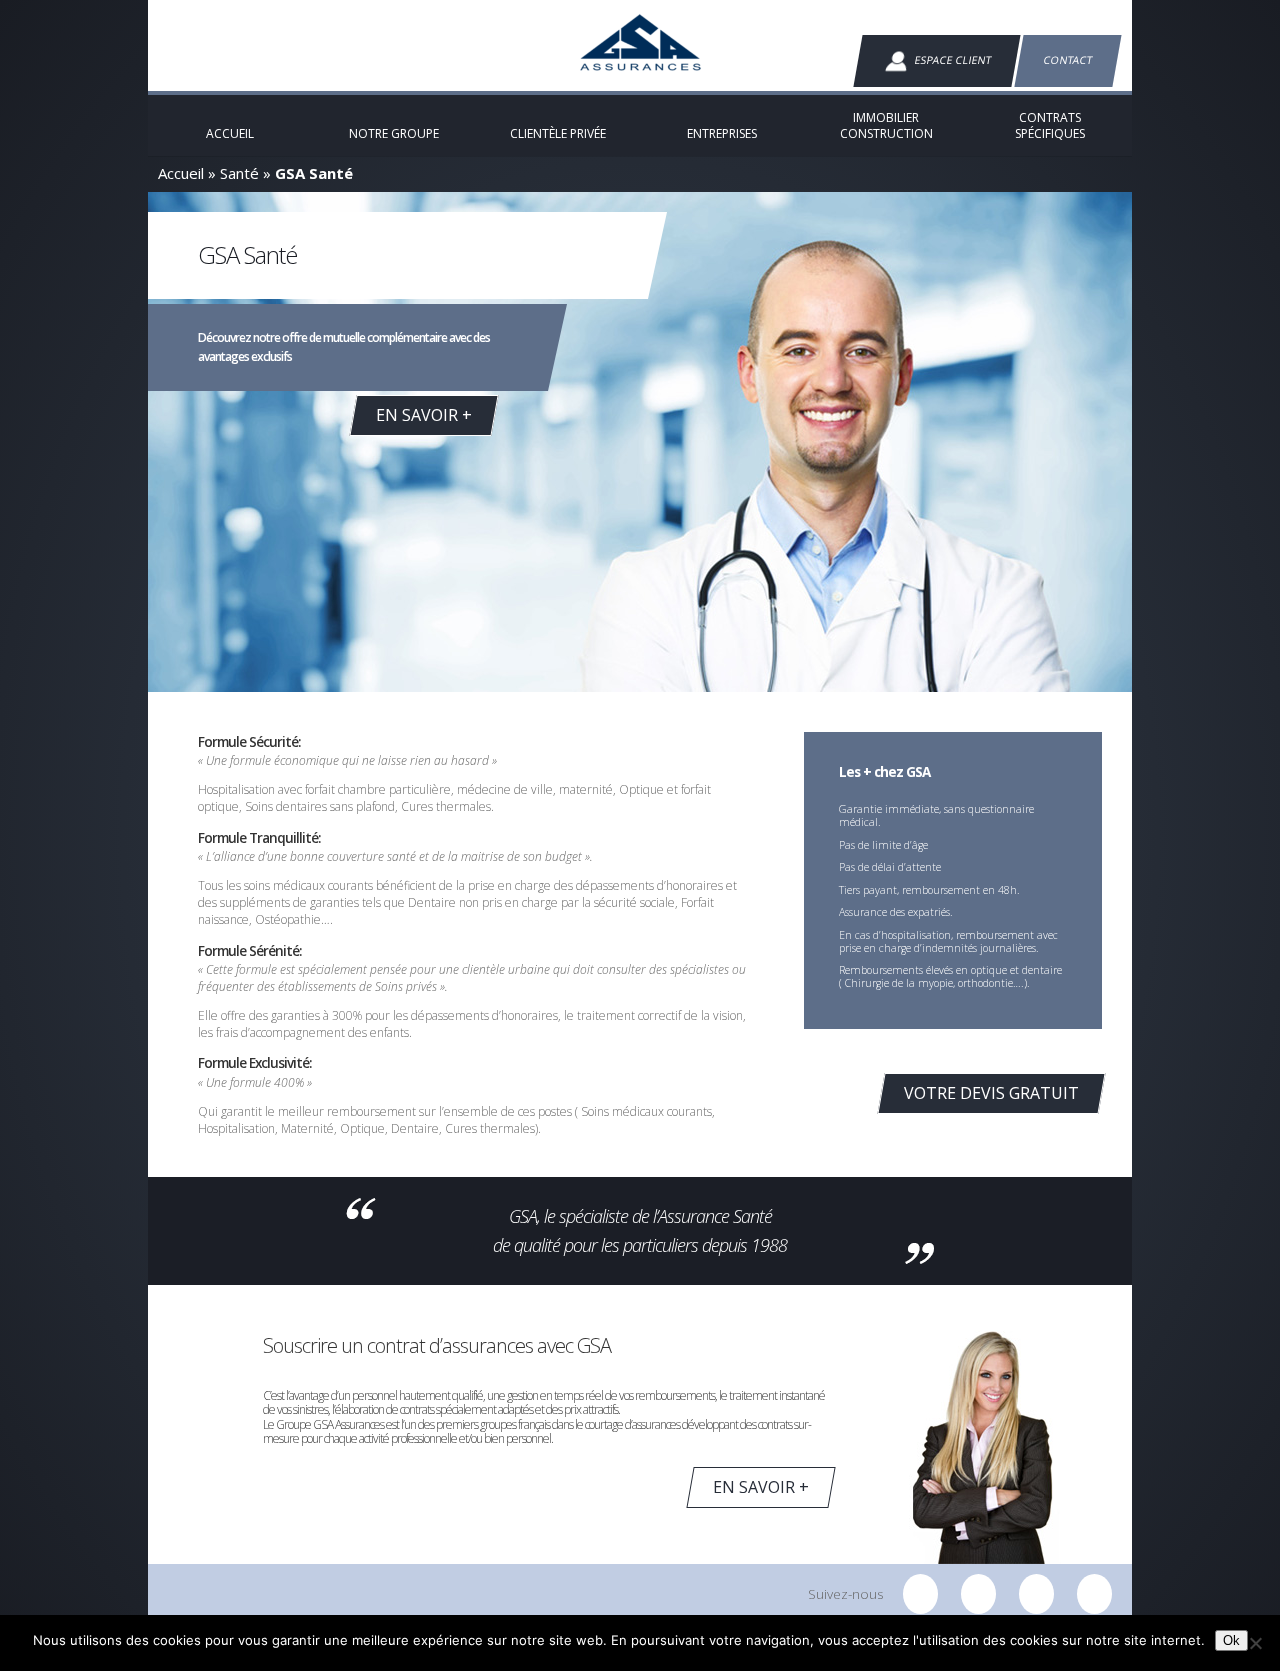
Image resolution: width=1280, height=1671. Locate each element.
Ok (1231, 1640)
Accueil (181, 173)
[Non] (1255, 1643)
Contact (1068, 60)
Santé (239, 173)
